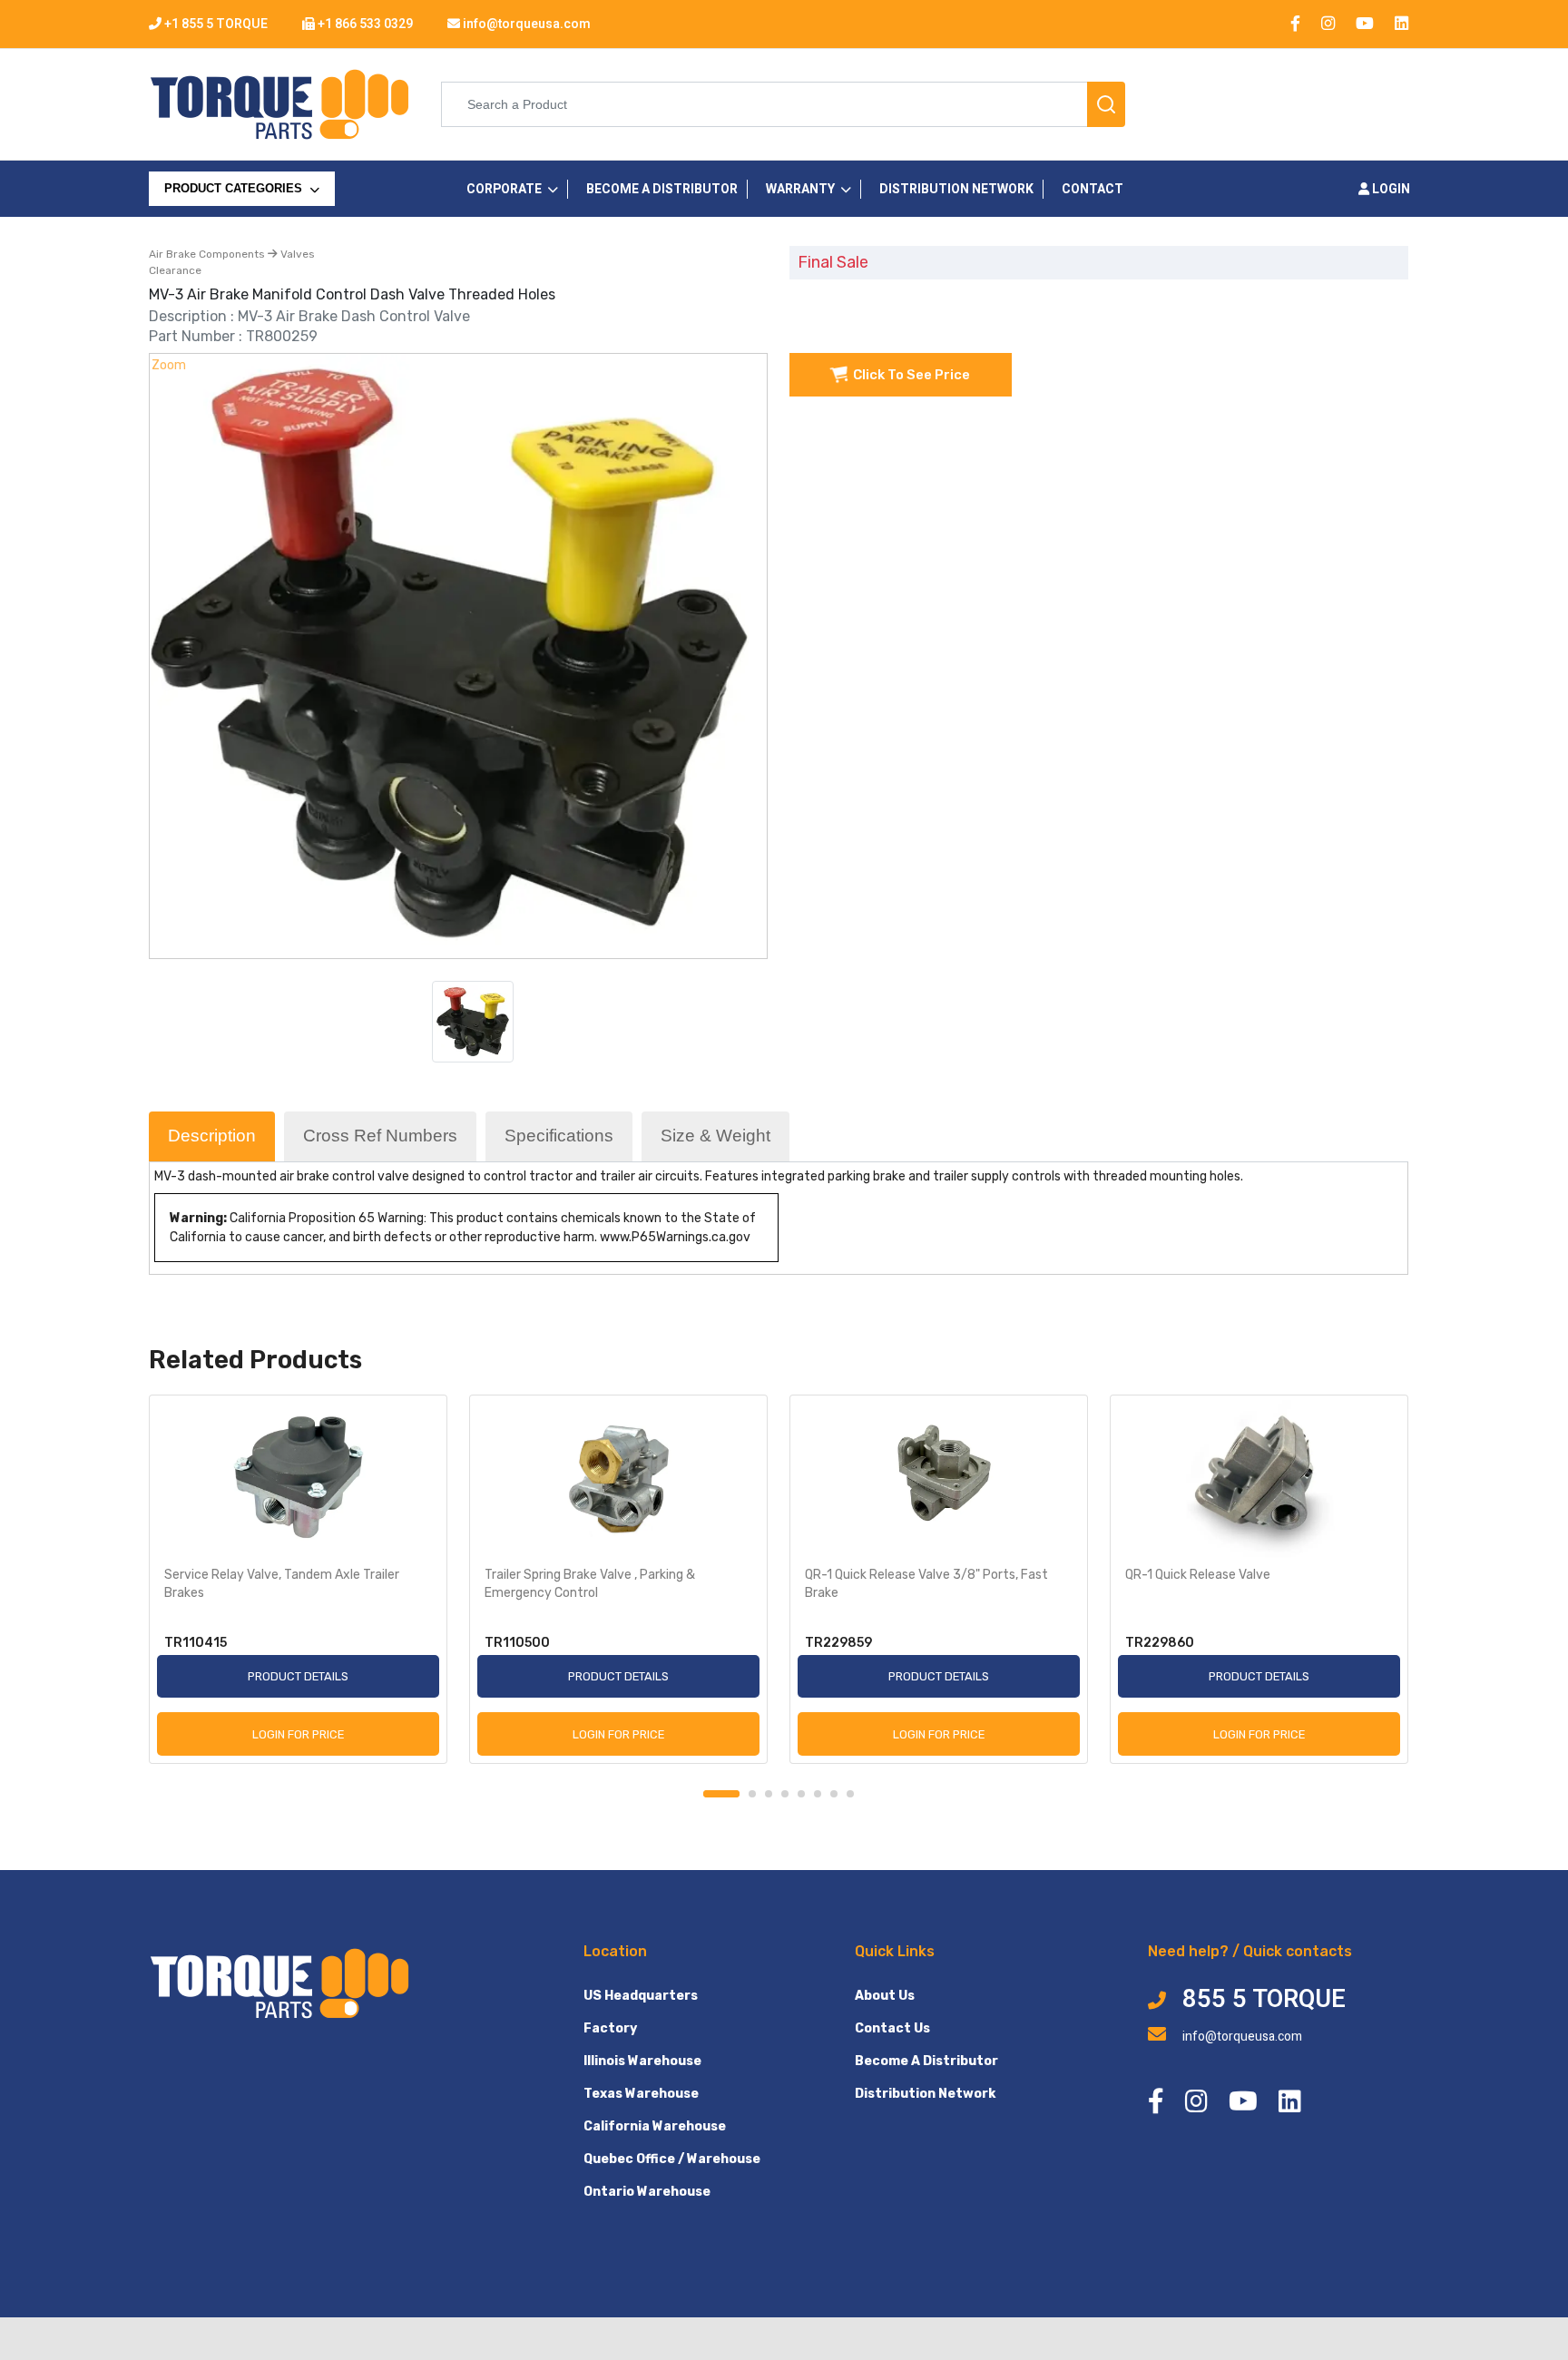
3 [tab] (769, 1794)
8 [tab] (850, 1794)
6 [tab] (818, 1794)
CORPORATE (504, 189)
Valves (296, 254)
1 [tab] (721, 1794)
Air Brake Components (208, 254)
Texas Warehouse (641, 2094)
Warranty (800, 189)
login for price (298, 1734)
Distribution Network (925, 2094)
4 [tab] (785, 1794)
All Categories (217, 226)
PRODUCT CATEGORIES (235, 188)
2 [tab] (752, 1794)
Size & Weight (715, 1136)
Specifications (559, 1136)
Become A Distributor (926, 2061)
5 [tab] (801, 1794)
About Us (885, 1996)
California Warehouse (655, 2126)
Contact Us (892, 2028)
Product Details (298, 1676)
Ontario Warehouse (647, 2192)
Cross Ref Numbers (380, 1136)
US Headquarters (641, 1996)
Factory (610, 2028)
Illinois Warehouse (642, 2061)
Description (212, 1136)
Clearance (175, 270)
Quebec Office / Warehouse (672, 2159)
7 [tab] (834, 1794)
